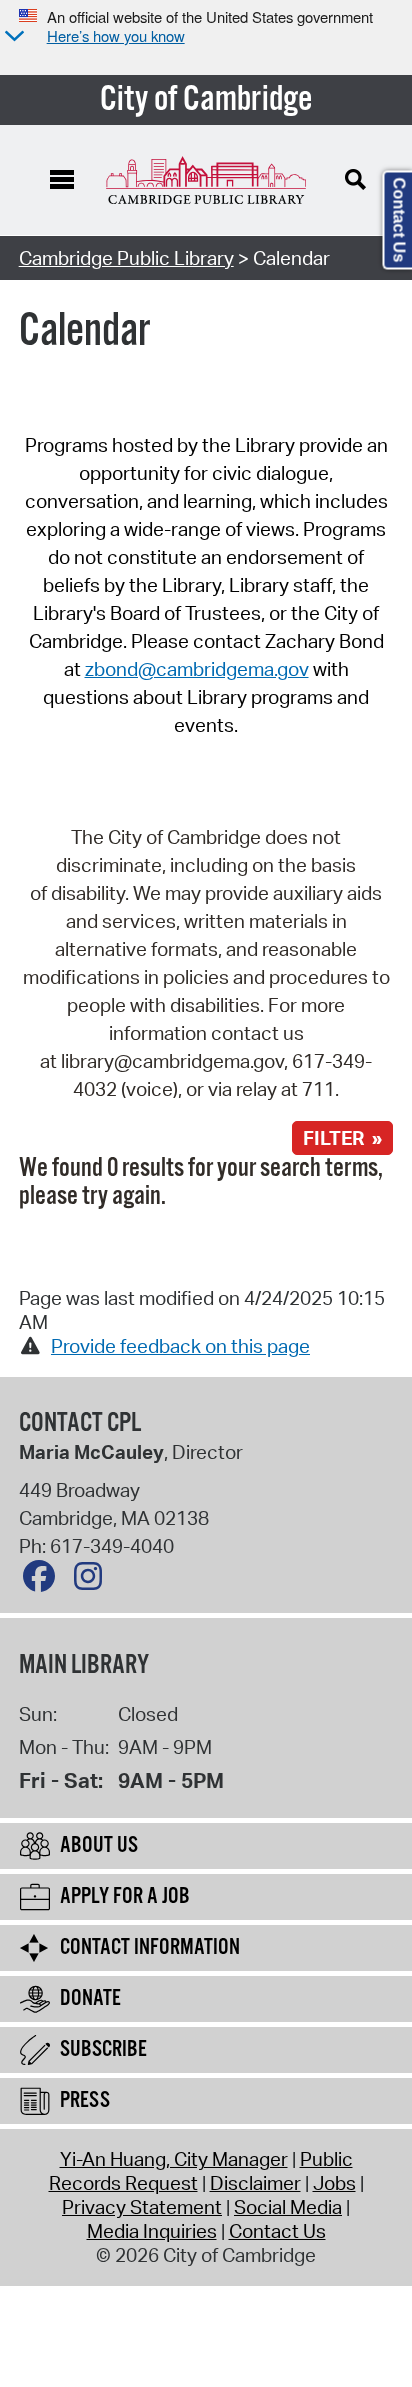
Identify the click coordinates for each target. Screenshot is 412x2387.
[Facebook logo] (44, 1581)
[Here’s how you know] (12, 37)
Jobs (334, 2183)
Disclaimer (255, 2183)
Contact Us (277, 2231)
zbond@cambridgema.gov (197, 669)
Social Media (288, 2207)
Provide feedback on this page (180, 1346)
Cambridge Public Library (126, 258)
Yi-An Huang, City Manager (174, 2159)
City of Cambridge (206, 100)
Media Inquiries (152, 2231)
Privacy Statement (142, 2207)
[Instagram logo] (93, 1581)
